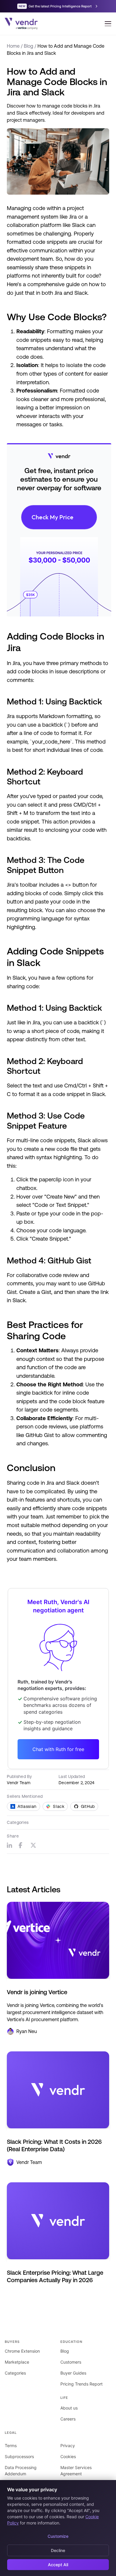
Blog (29, 46)
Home (13, 46)
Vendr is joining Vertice (37, 1992)
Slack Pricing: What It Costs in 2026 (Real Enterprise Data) (54, 2145)
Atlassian (27, 1806)
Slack (59, 1806)
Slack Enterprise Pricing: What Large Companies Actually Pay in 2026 (55, 2276)
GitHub (88, 1806)
